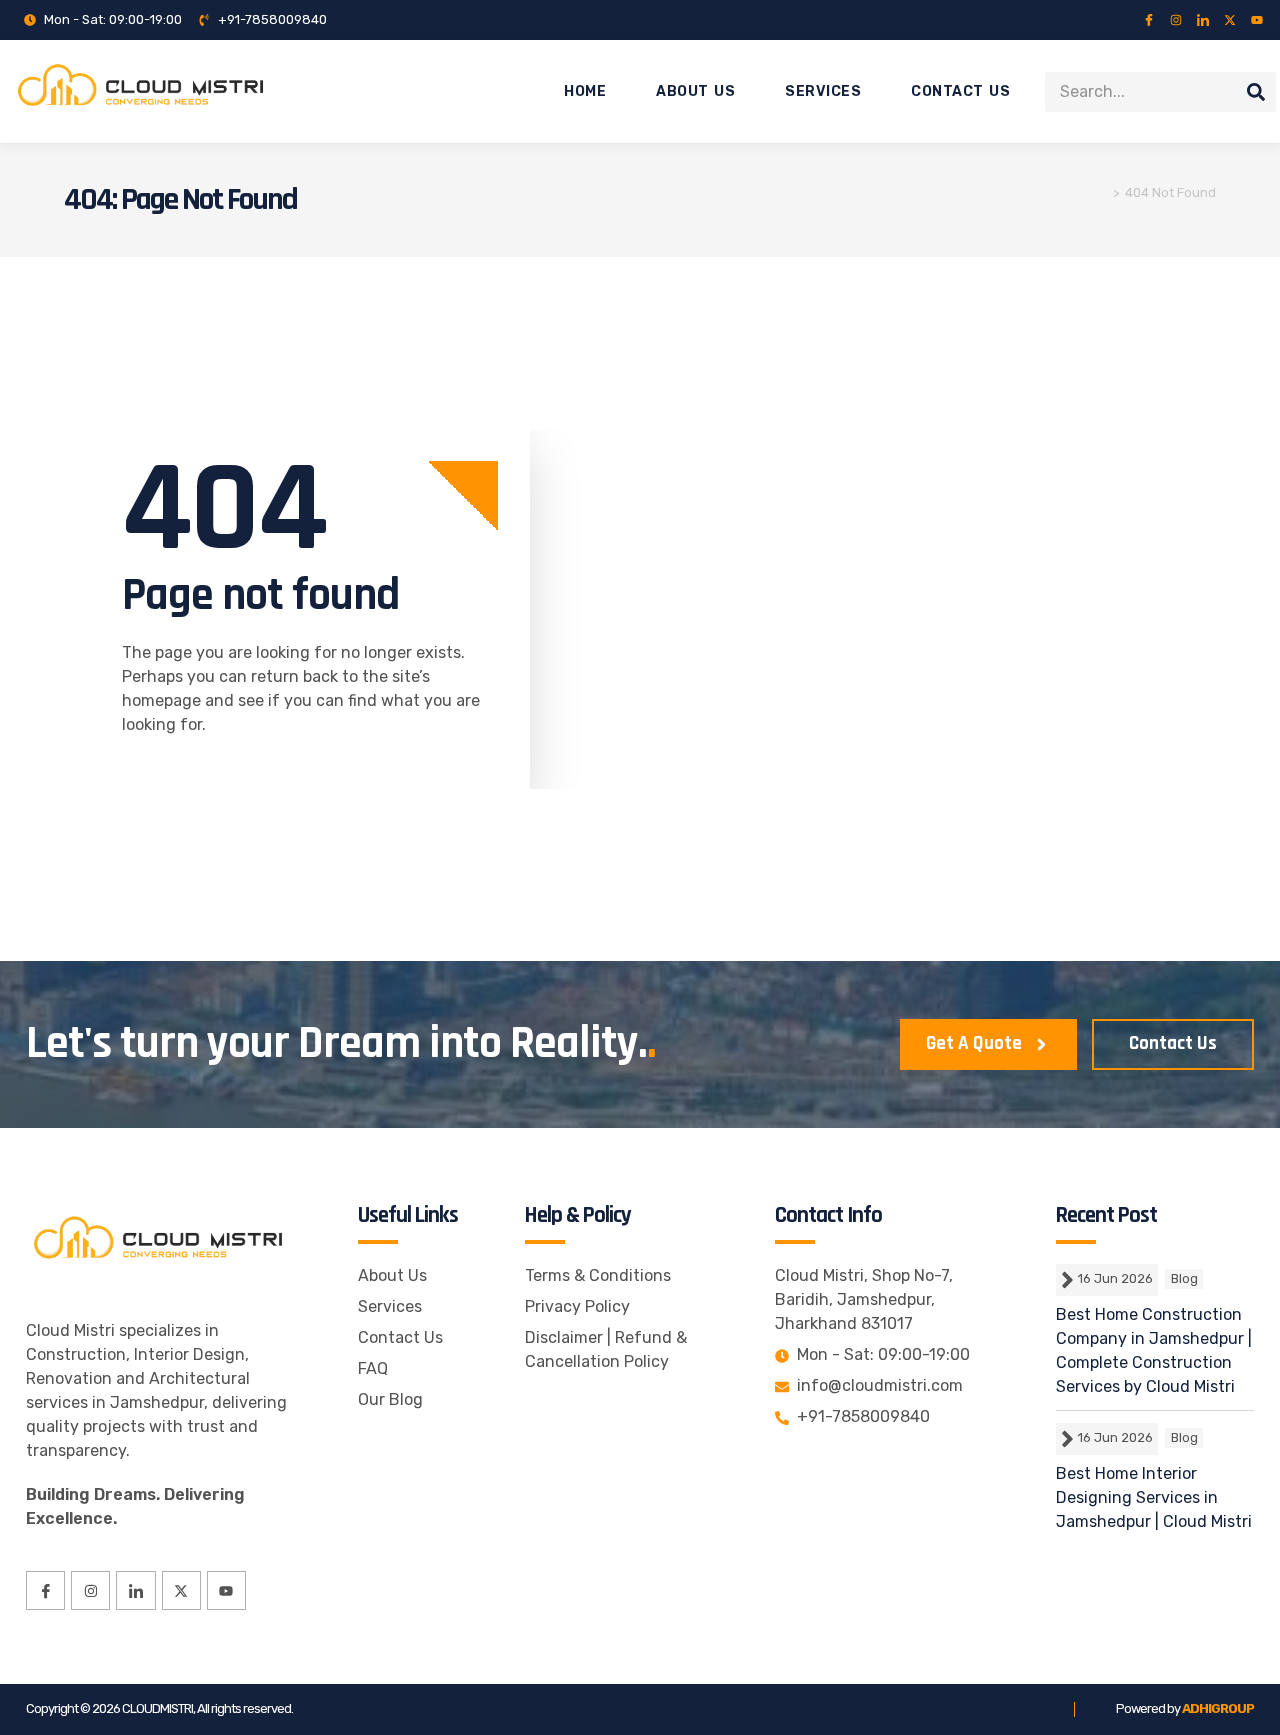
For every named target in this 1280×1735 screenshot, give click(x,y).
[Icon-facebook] (1149, 20)
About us (695, 91)
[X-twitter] (1230, 20)
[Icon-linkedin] (1203, 20)
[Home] (1102, 192)
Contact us (960, 91)
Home (585, 91)
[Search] (1256, 92)
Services (823, 91)
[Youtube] (1257, 20)
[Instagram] (1176, 20)
